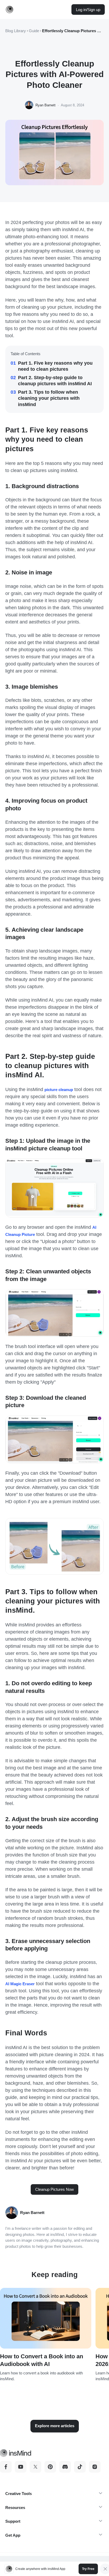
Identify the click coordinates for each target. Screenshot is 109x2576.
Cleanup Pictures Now (54, 2189)
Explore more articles (55, 2426)
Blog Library (16, 31)
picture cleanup (59, 1090)
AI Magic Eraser (20, 1984)
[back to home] (10, 9)
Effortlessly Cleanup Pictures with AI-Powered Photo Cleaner (73, 31)
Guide (34, 31)
